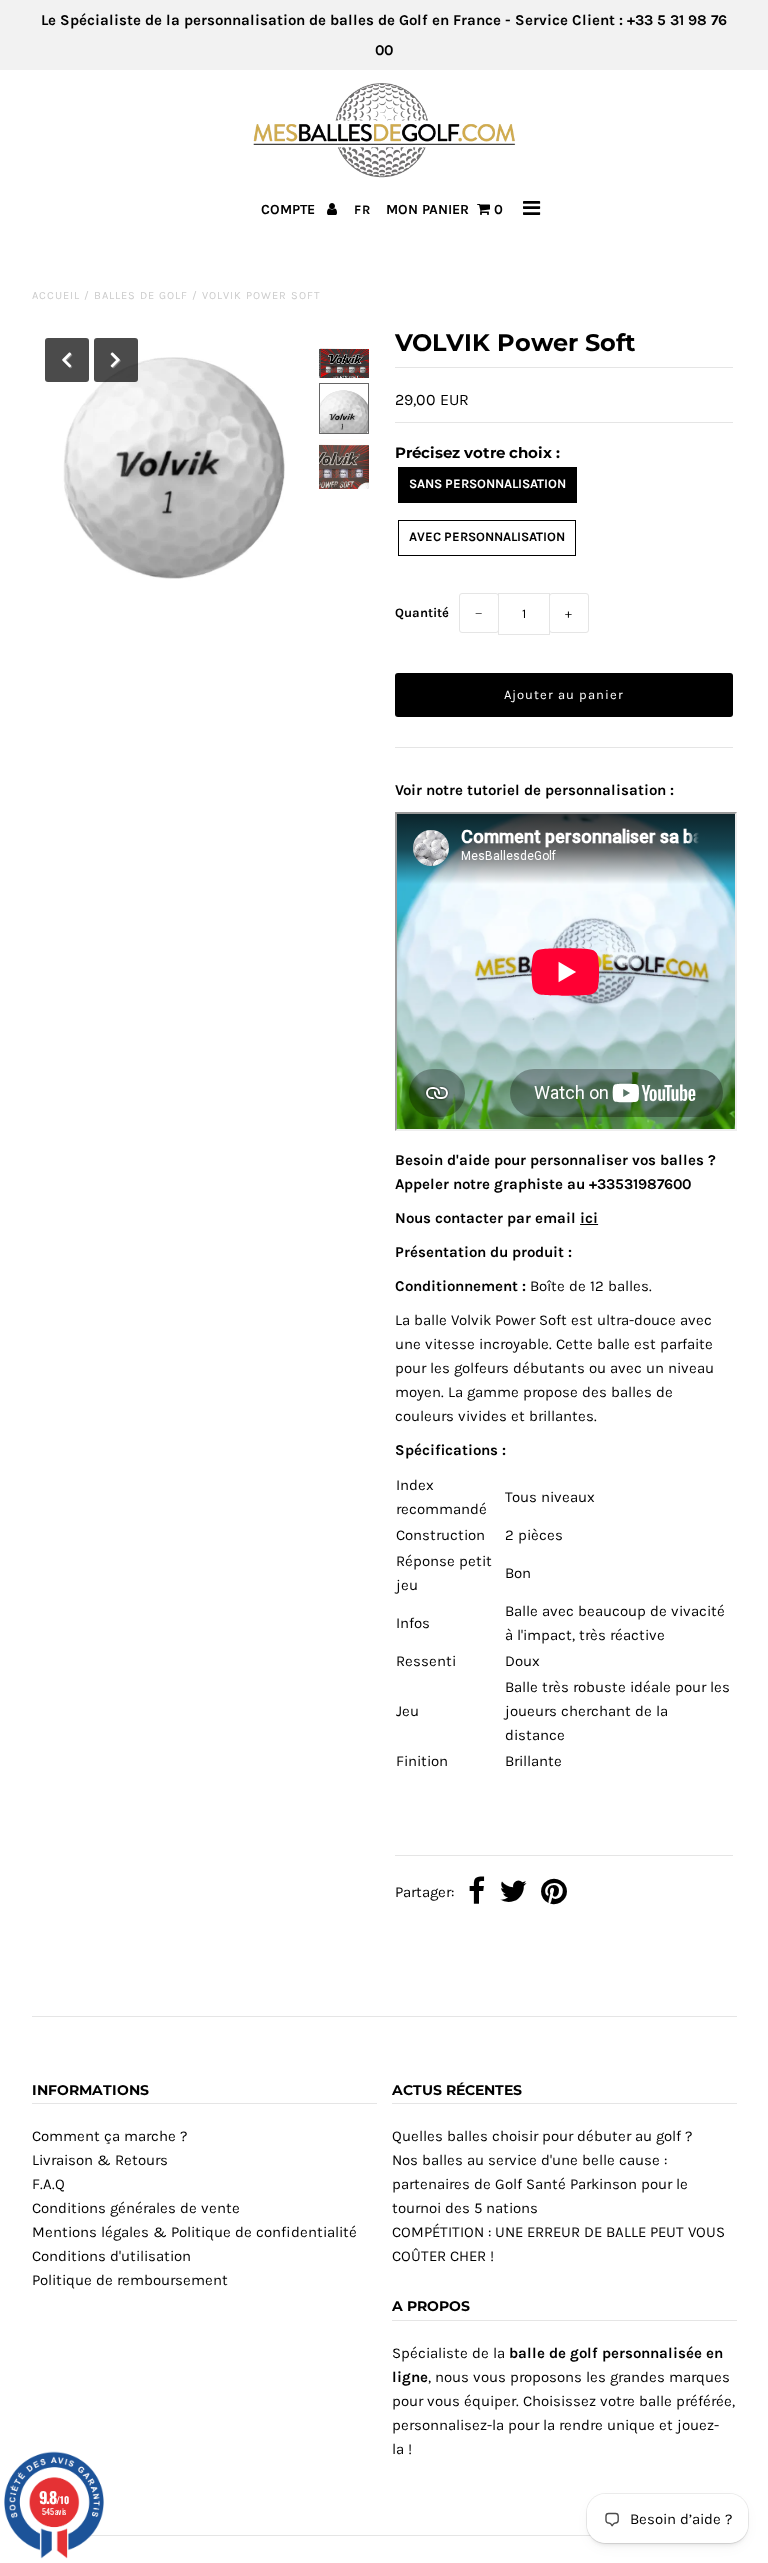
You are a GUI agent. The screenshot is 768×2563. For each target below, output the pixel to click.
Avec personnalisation (487, 536)
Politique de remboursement (130, 2280)
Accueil (56, 295)
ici (589, 1218)
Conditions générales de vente (136, 2208)
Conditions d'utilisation (111, 2256)
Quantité (422, 612)
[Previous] (67, 360)
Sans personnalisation (487, 483)
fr (362, 209)
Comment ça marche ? (109, 2136)
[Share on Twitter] (513, 1893)
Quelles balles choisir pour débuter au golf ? (542, 2136)
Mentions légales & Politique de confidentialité (194, 2232)
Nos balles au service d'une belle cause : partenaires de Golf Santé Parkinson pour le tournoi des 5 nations (540, 2184)
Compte (290, 209)
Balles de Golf (141, 295)
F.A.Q (48, 2184)
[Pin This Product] (554, 1893)
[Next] (116, 360)
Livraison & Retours (100, 2160)
